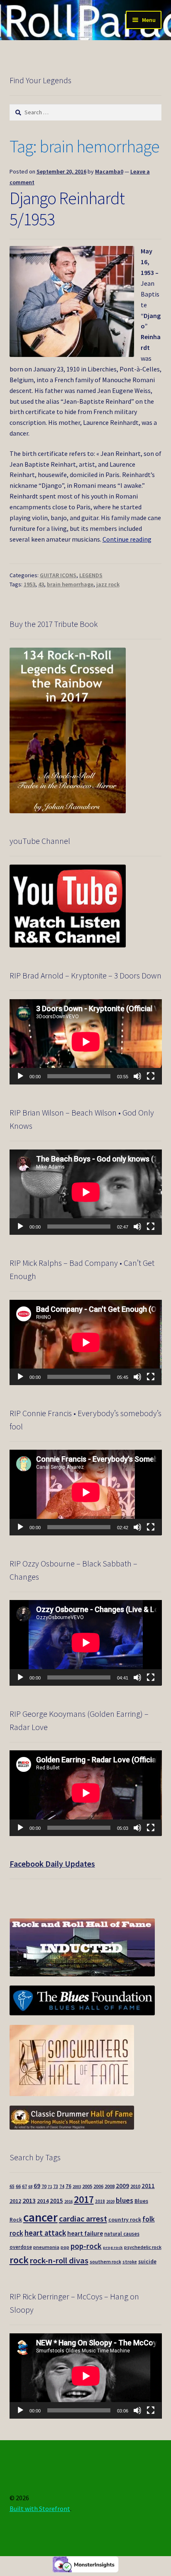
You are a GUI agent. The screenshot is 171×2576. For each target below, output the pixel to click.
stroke (130, 2262)
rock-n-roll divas (59, 2260)
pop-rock (86, 2246)
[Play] (20, 1076)
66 (18, 2186)
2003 (77, 2187)
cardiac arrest (83, 2219)
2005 (87, 2186)
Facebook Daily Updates (52, 1864)
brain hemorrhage (70, 584)
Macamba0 (109, 171)
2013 (29, 2200)
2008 (110, 2186)
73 (56, 2186)
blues (125, 2200)
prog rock (113, 2247)
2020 (110, 2201)
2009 (122, 2186)
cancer (40, 2217)
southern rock (105, 2262)
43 (41, 584)
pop (65, 2247)
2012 (15, 2201)
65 (12, 2186)
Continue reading (127, 539)
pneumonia (46, 2247)
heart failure (85, 2233)
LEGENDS (91, 575)
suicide (147, 2262)
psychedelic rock (143, 2247)
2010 (135, 2186)
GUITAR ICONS (58, 575)
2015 (56, 2201)
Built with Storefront (40, 2509)
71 (50, 2187)
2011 (148, 2186)
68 (30, 2187)
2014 (43, 2201)
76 (68, 2186)
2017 (84, 2199)
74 (62, 2186)
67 (24, 2186)
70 (44, 2186)
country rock (125, 2220)
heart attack (45, 2233)
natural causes (122, 2234)
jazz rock (108, 584)
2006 (98, 2186)
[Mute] (137, 1076)
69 (37, 2186)
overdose (21, 2247)
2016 (68, 2201)
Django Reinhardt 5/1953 (67, 208)
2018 (100, 2201)
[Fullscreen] (151, 1076)
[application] (86, 1042)
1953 (29, 584)
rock (19, 2260)
